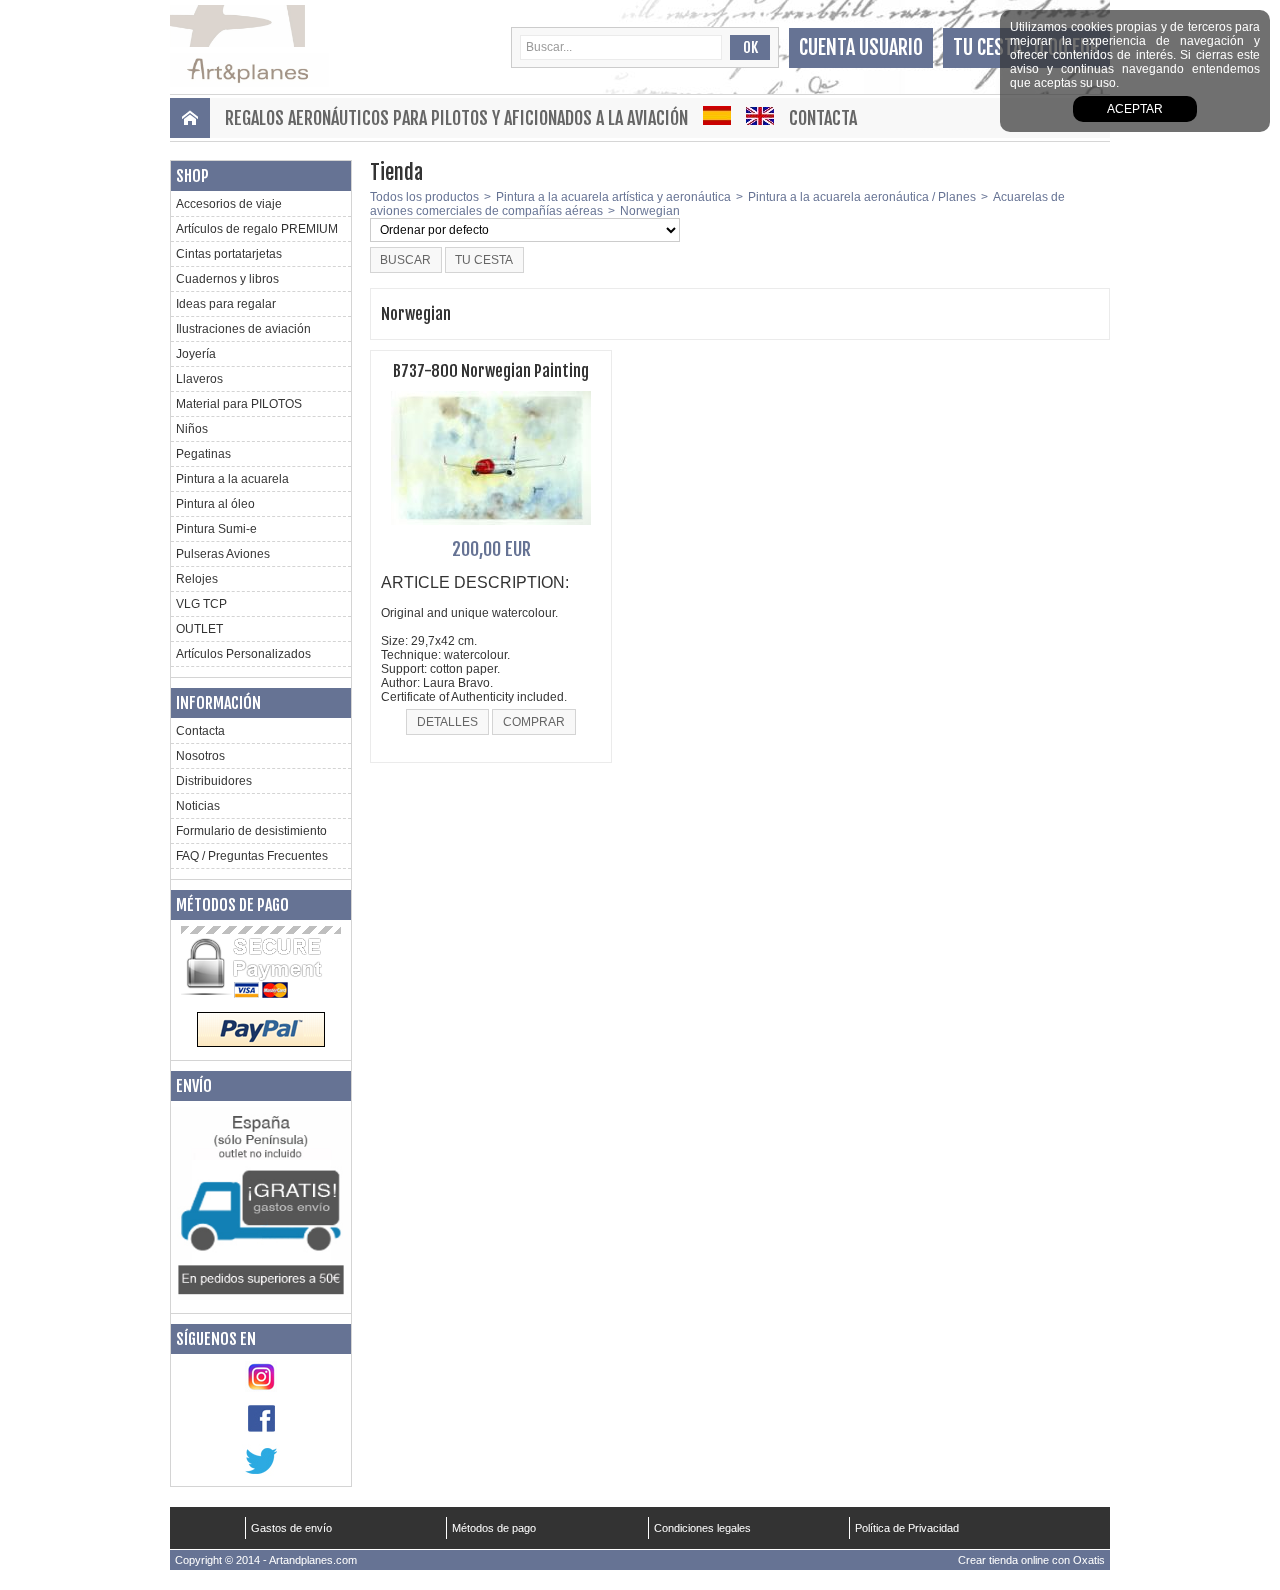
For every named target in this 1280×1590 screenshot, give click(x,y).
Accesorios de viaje (229, 204)
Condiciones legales (702, 1528)
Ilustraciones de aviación (243, 329)
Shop (192, 176)
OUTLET (199, 629)
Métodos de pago (232, 905)
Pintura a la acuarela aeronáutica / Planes (862, 197)
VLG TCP (201, 604)
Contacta (823, 118)
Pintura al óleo (215, 504)
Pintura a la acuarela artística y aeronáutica (613, 197)
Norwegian (650, 211)
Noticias (198, 806)
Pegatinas (203, 454)
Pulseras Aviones (223, 554)
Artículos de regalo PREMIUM (257, 229)
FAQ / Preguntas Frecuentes (252, 856)
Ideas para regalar (226, 304)
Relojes (197, 579)
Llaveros (199, 379)
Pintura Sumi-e (216, 529)
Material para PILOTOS (239, 404)
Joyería (196, 354)
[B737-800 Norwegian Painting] (491, 531)
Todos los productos (424, 197)
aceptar (1135, 109)
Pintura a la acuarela (232, 479)
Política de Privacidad (907, 1528)
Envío (194, 1086)
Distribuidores (214, 781)
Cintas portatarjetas (229, 254)
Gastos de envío (291, 1528)
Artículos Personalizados (243, 654)
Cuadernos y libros (227, 279)
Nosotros (200, 756)
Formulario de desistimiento (251, 831)
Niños (192, 429)
